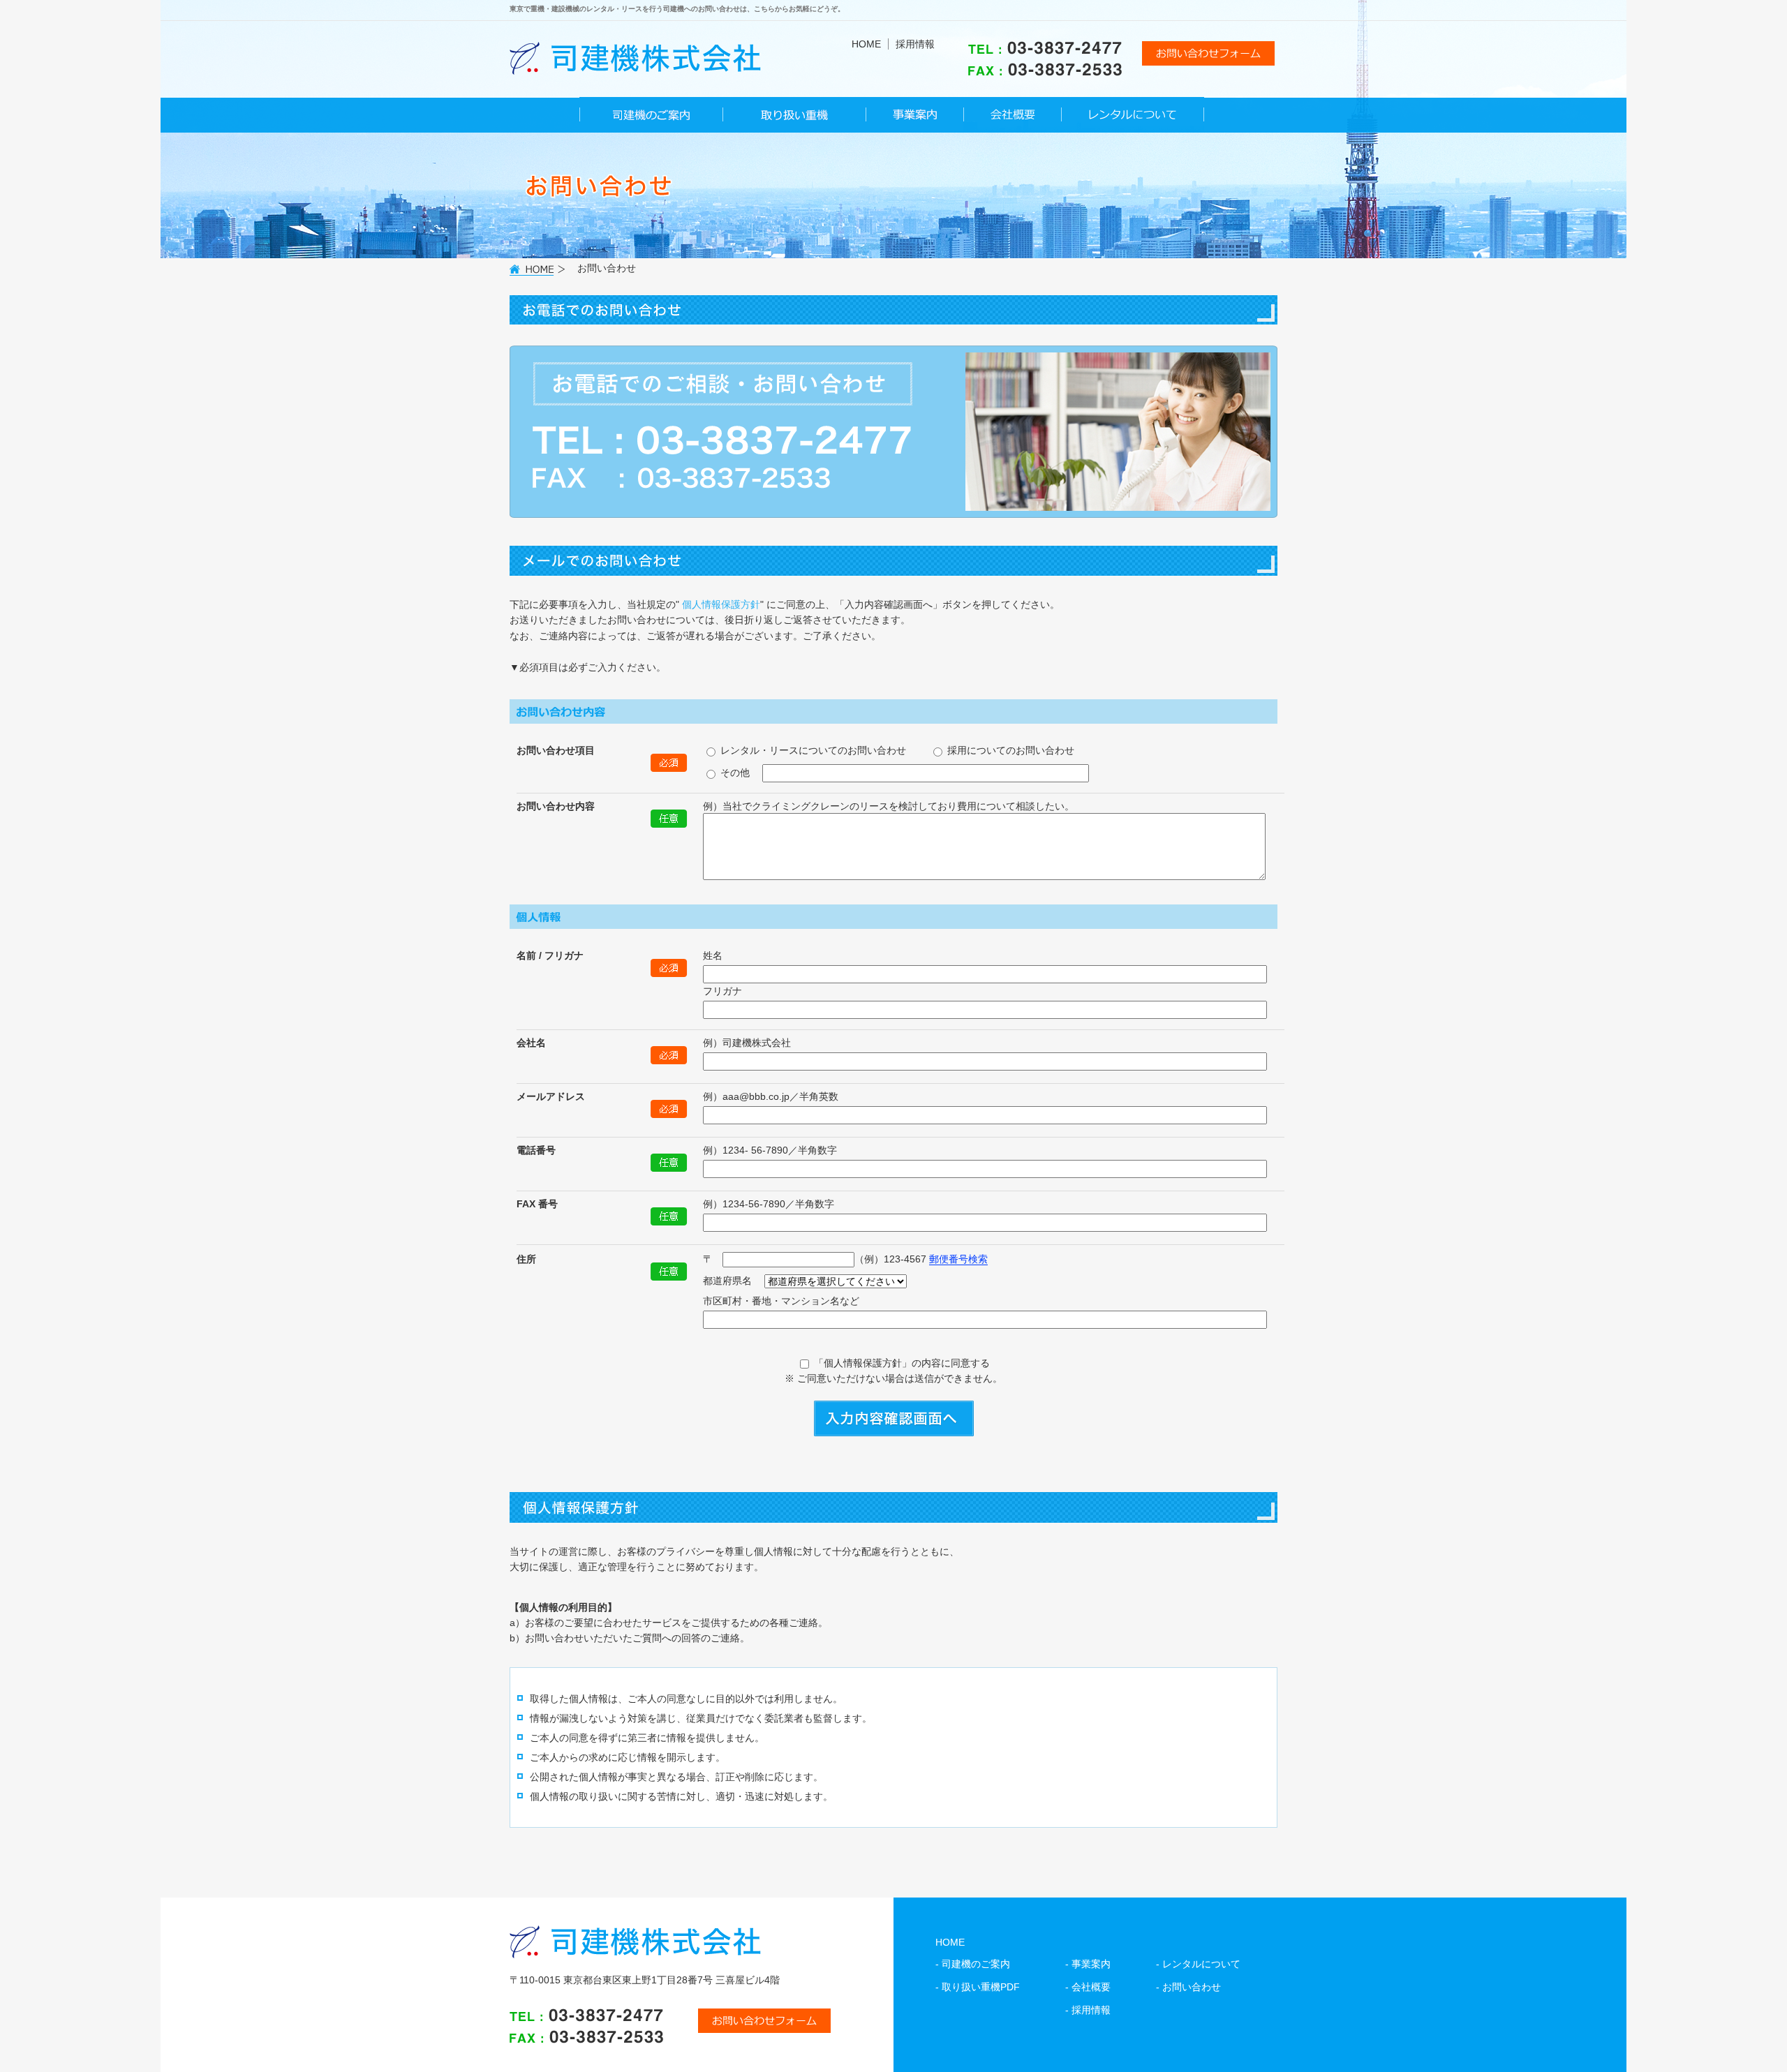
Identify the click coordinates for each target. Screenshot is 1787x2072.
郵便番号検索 (958, 1259)
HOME (866, 44)
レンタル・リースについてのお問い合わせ (812, 750)
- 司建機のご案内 (973, 1964)
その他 (734, 773)
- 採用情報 (1088, 2010)
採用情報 (915, 44)
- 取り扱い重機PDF (978, 1987)
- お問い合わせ (1188, 1987)
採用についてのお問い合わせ (1009, 750)
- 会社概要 (1088, 1987)
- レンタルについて (1198, 1964)
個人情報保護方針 (721, 604)
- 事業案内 (1088, 1964)
